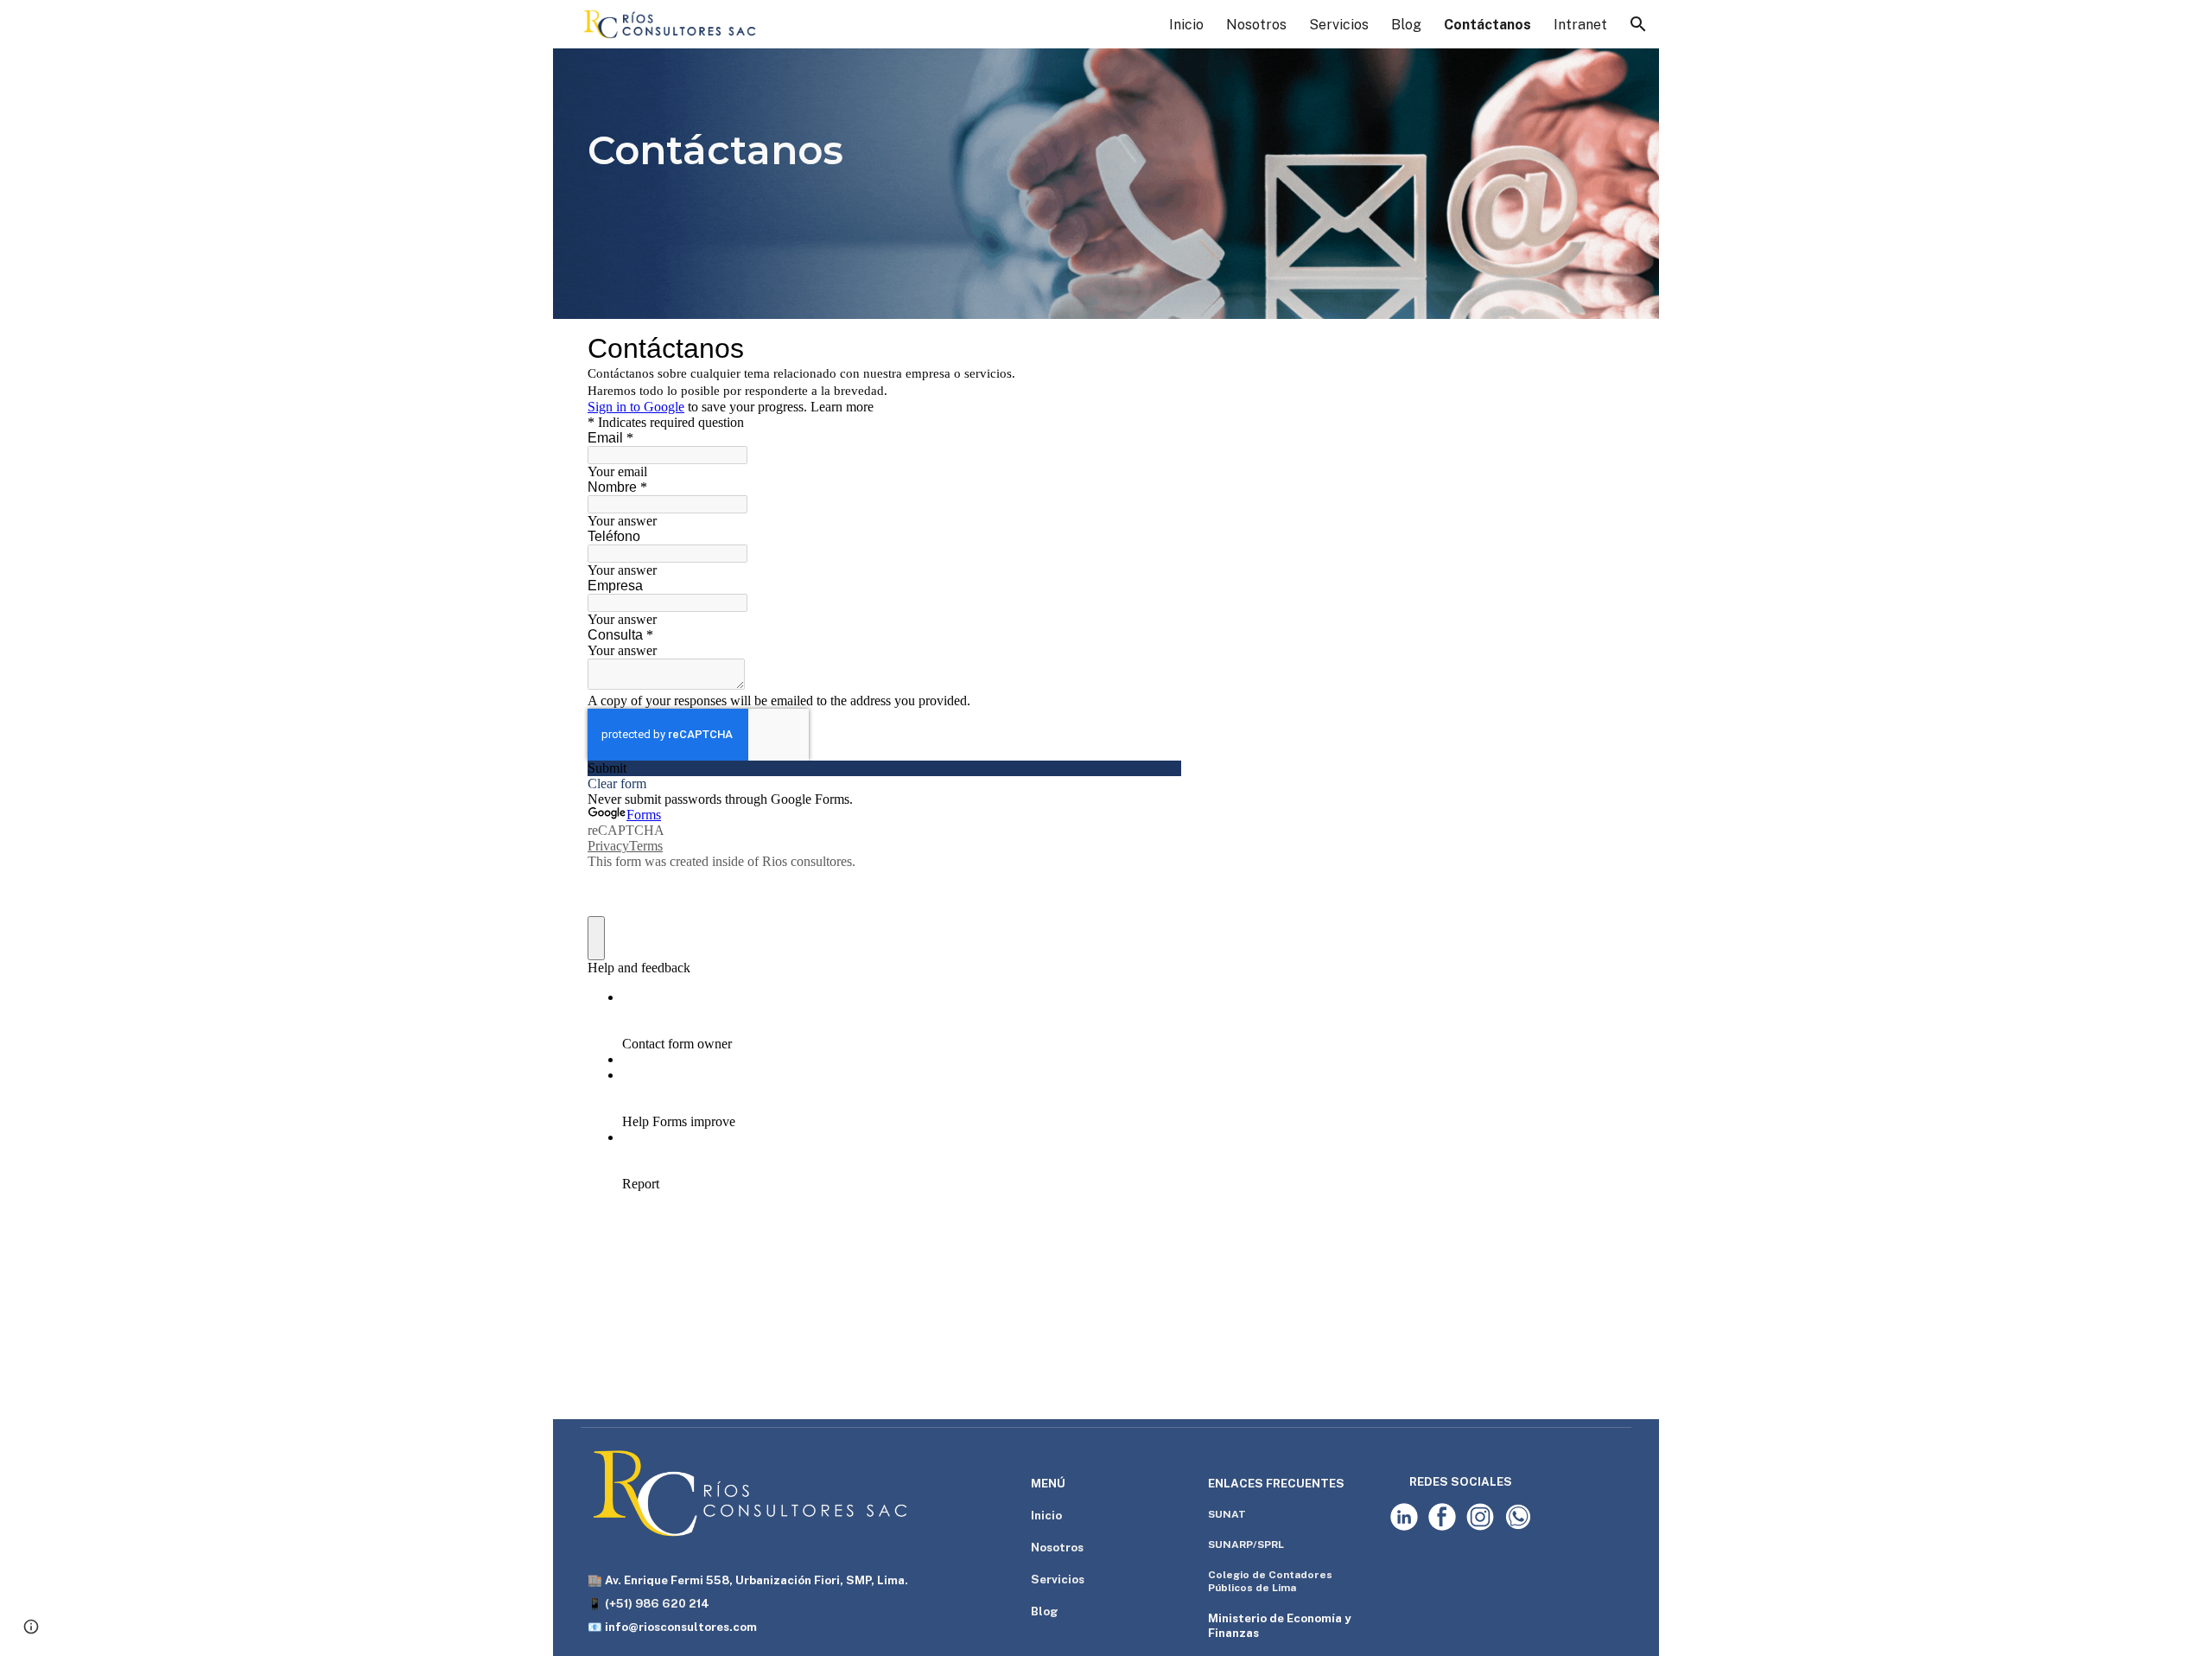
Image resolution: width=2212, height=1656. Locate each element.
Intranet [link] (1580, 25)
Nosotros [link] (1256, 25)
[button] (1638, 24)
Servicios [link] (1339, 25)
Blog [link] (1406, 25)
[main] (1106, 150)
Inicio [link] (1186, 25)
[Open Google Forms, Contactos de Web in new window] (1155, 348)
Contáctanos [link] (1487, 25)
